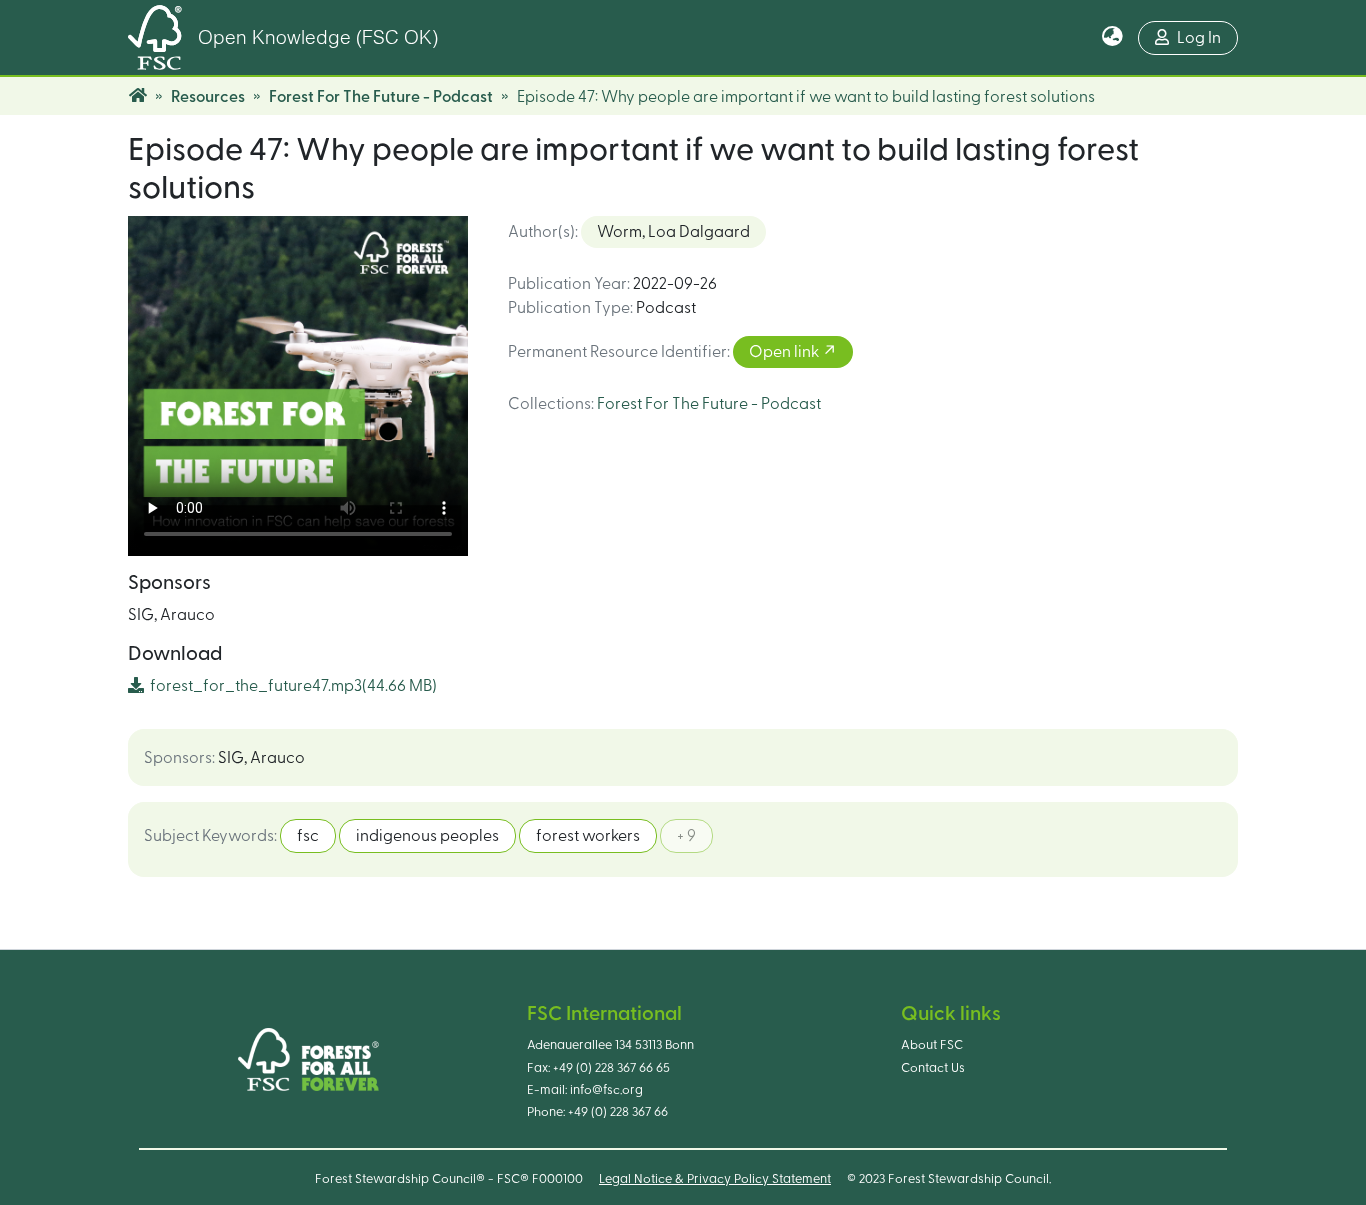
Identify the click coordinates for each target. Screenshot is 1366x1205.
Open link (785, 352)
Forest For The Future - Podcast (381, 97)
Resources (208, 97)
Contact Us (933, 1068)
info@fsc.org (606, 1090)
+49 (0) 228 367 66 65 (611, 1068)
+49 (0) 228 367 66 (618, 1112)
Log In (1199, 38)
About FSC (932, 1045)
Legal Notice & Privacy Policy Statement (715, 1179)
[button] (1112, 38)
